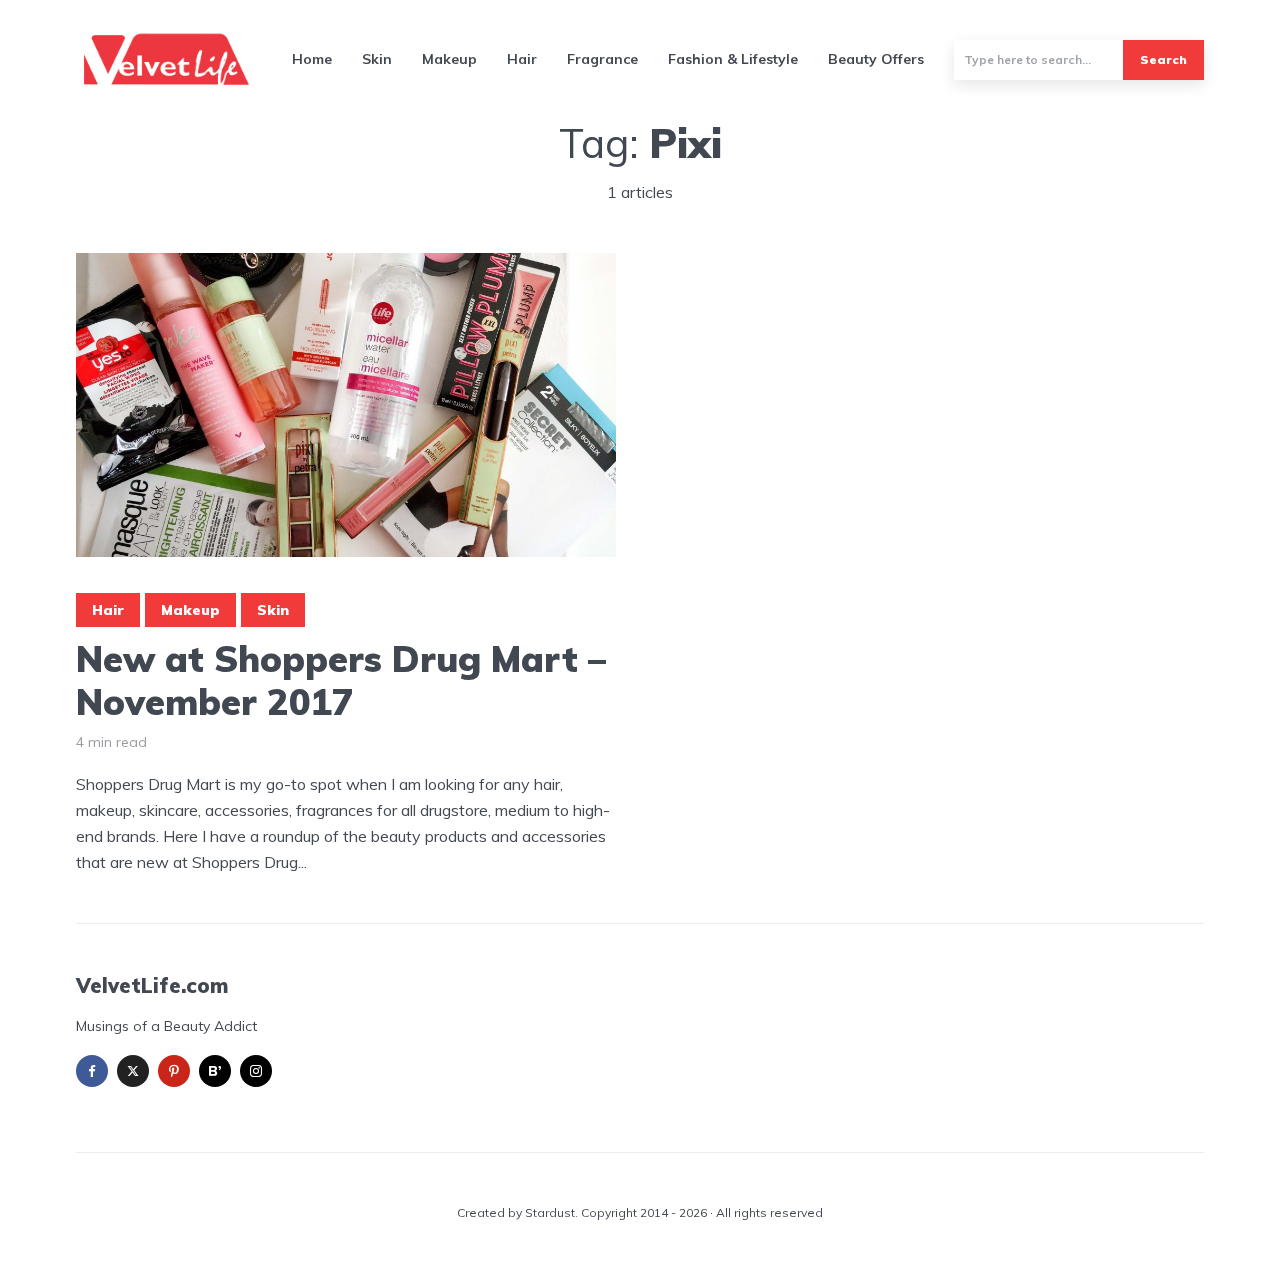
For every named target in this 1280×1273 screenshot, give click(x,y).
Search (1163, 59)
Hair (522, 59)
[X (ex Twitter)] (133, 1071)
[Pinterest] (174, 1071)
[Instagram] (256, 1071)
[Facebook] (92, 1071)
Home (312, 59)
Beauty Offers (876, 59)
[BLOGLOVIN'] (215, 1071)
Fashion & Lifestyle (733, 59)
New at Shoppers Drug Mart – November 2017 (341, 680)
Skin (377, 59)
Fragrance (602, 59)
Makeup (449, 59)
